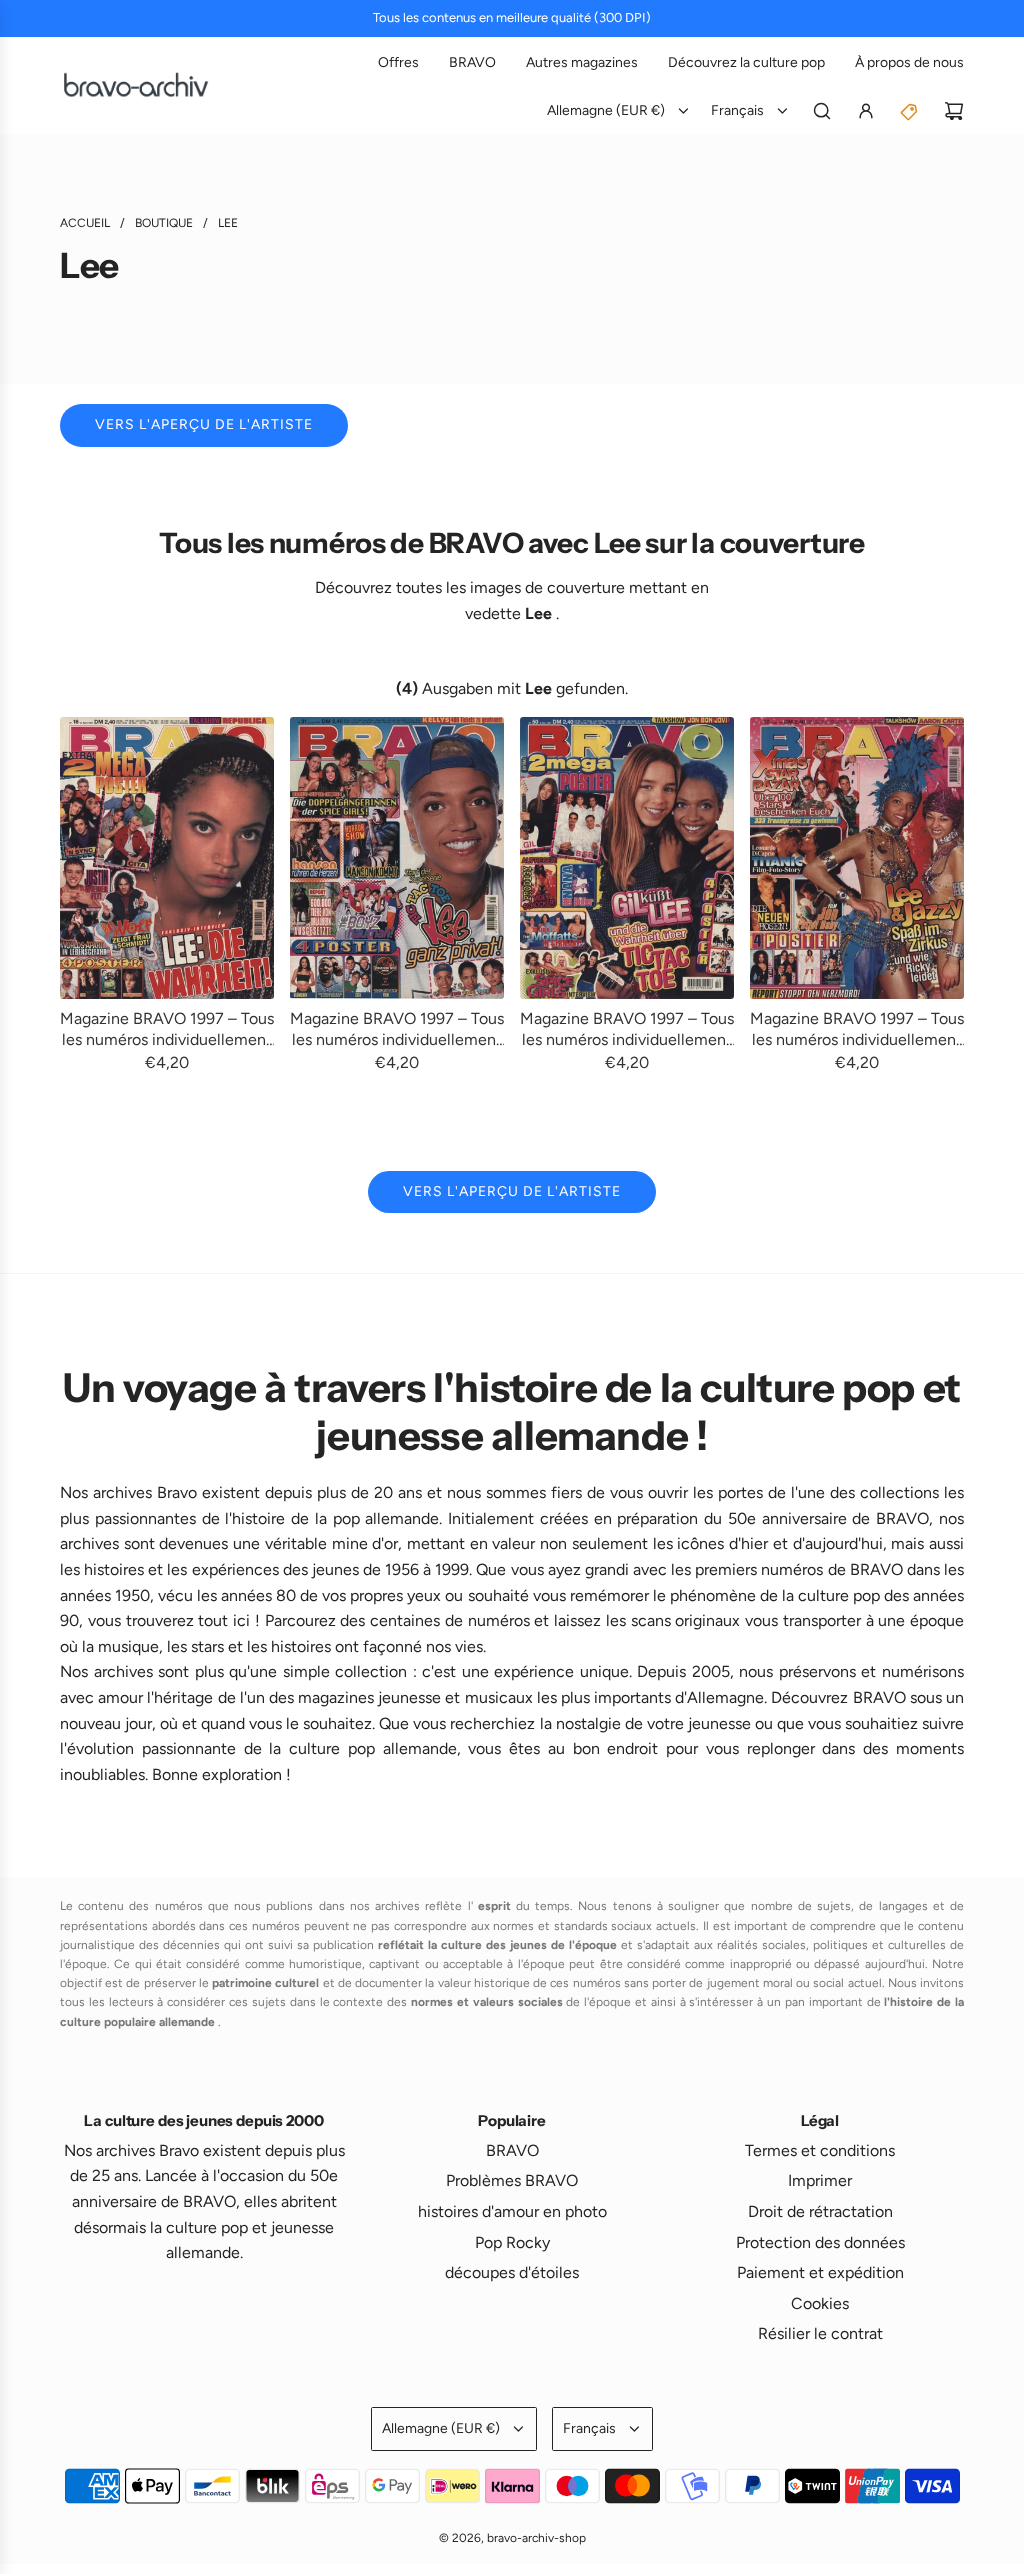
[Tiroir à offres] (910, 111)
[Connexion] (866, 111)
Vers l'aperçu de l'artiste (204, 424)
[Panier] (954, 111)
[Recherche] (822, 111)
